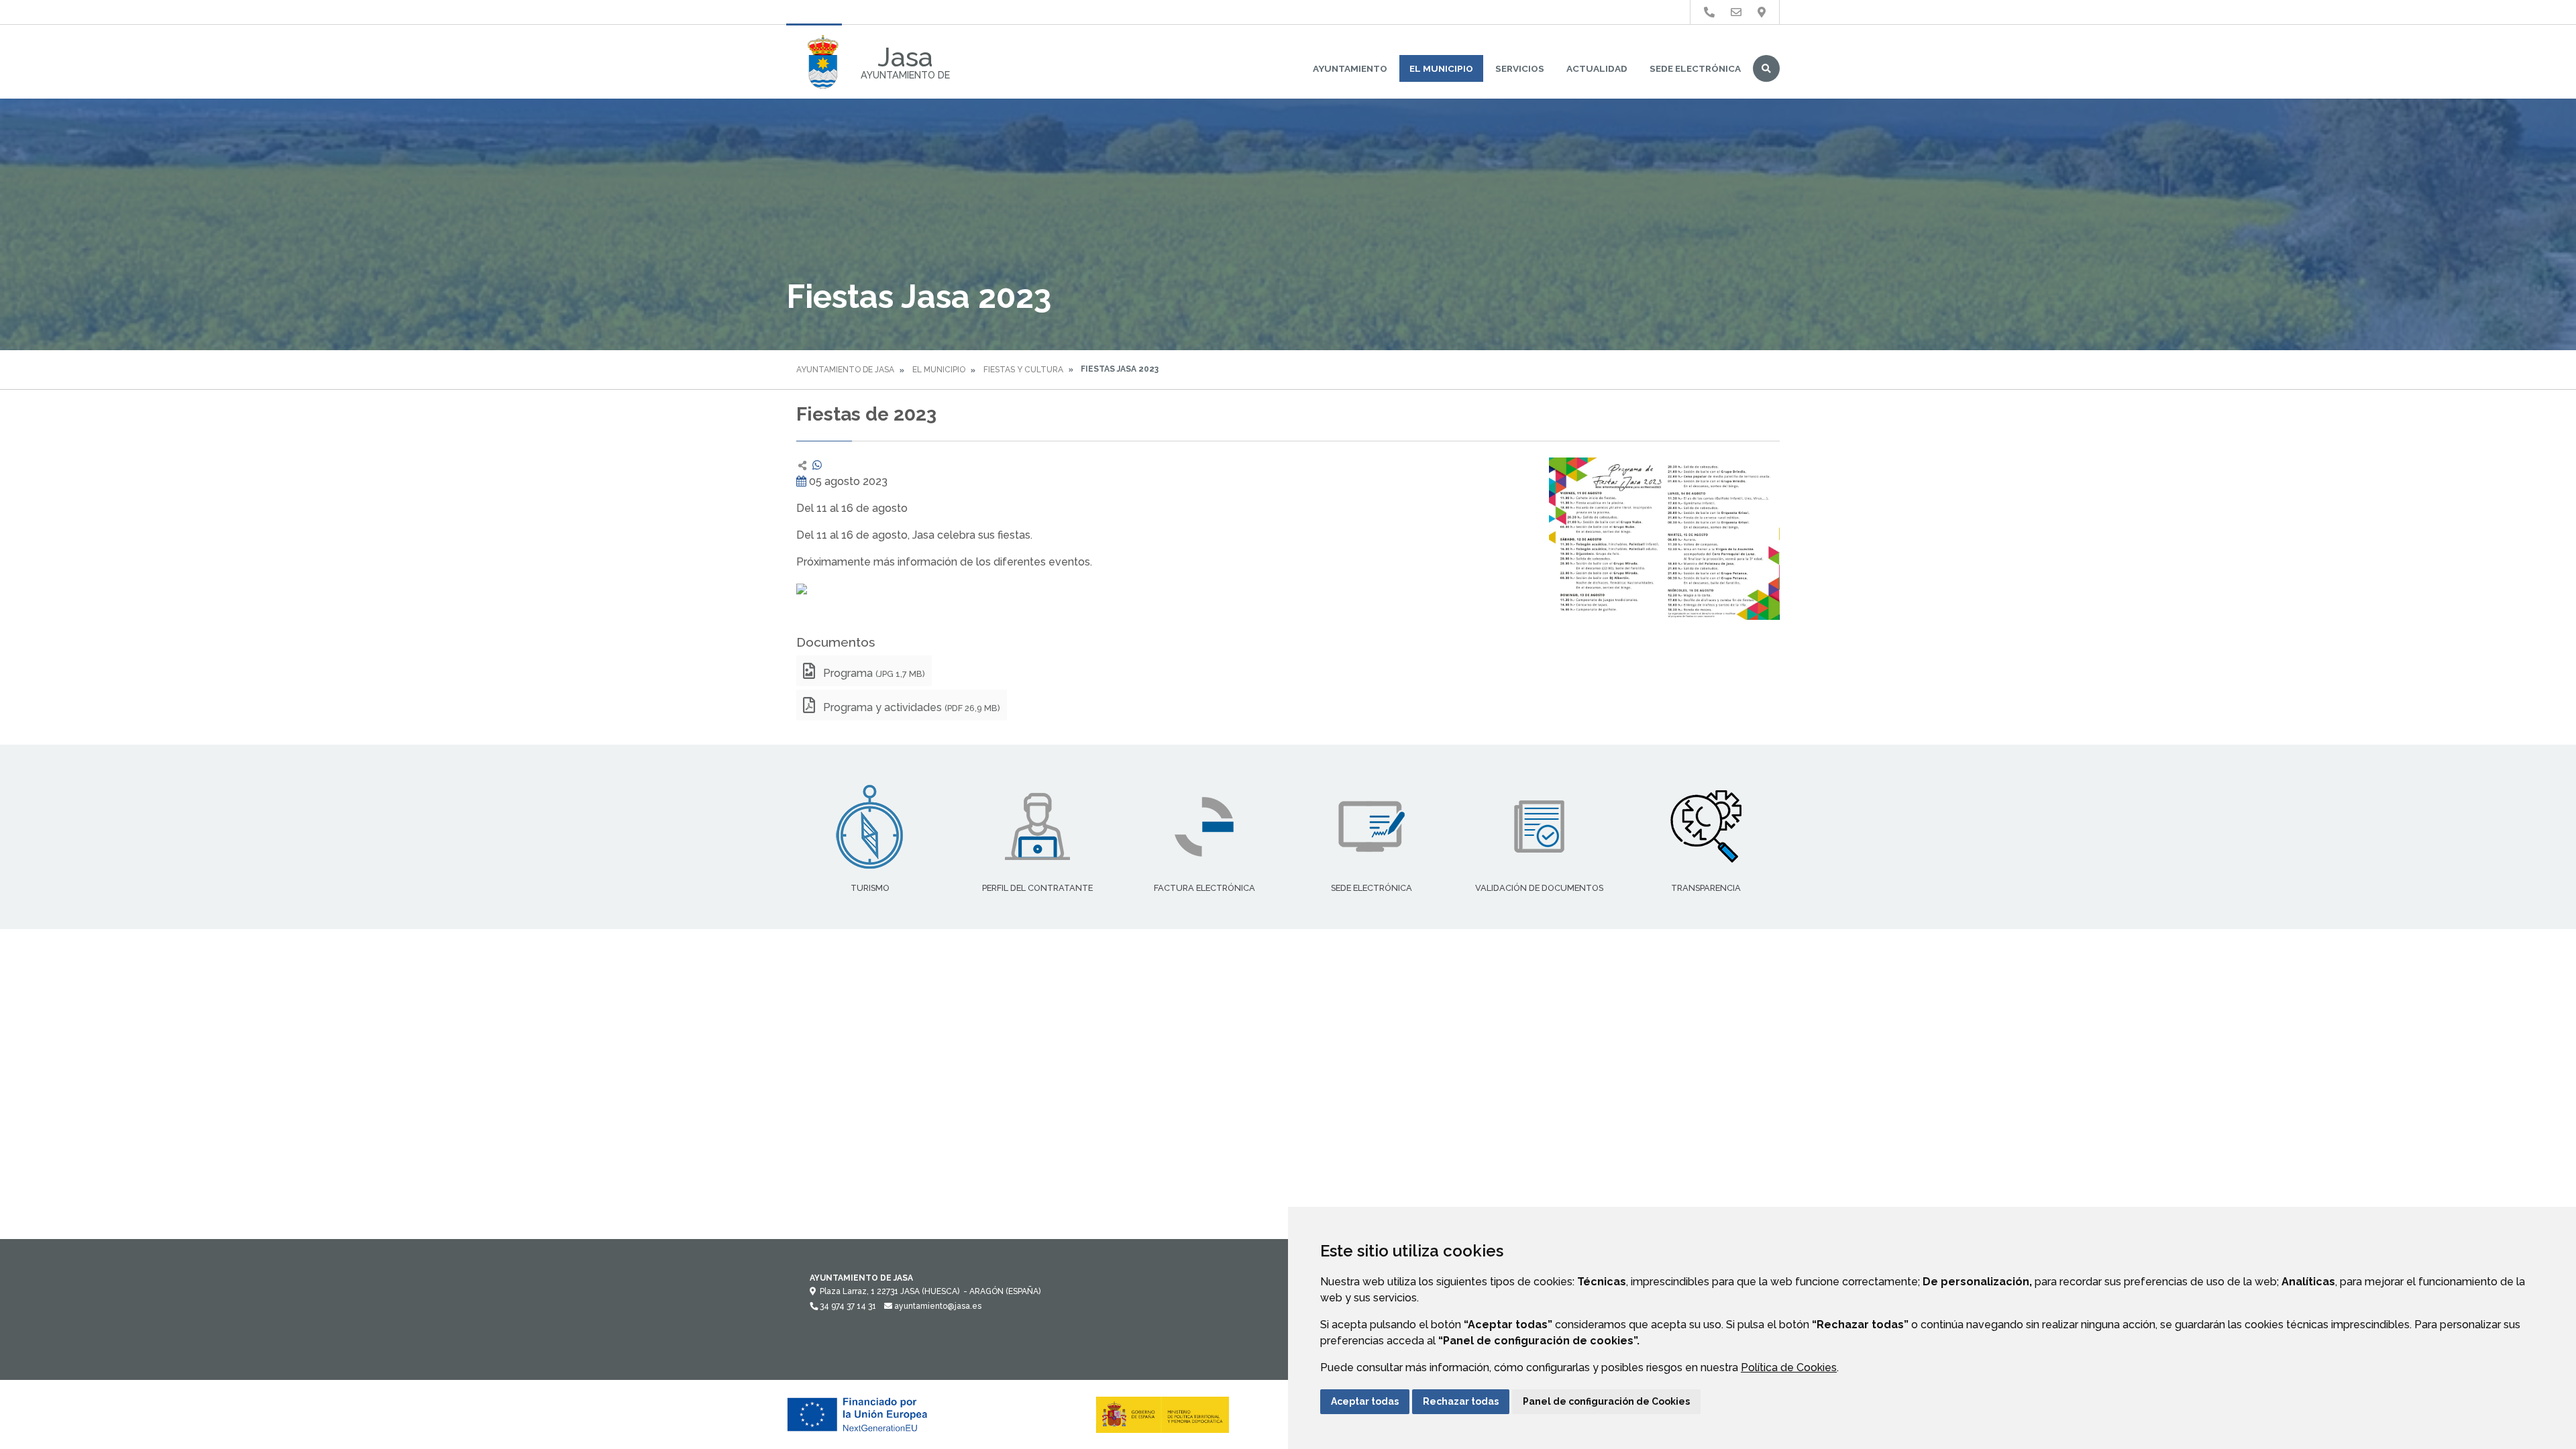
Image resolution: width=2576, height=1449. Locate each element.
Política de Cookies (1789, 1367)
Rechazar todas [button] (1461, 1401)
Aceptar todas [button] (1365, 1401)
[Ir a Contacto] (1736, 12)
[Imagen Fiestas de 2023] (1664, 539)
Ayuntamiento (1350, 68)
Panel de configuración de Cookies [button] (1606, 1401)
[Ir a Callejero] (1762, 12)
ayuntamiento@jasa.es (937, 1306)
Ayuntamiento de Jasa (845, 370)
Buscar (1766, 68)
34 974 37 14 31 (847, 1306)
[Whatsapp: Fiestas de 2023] (817, 465)
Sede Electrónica (1695, 68)
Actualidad (1597, 68)
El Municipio (1441, 68)
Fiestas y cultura (1023, 370)
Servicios (1520, 68)
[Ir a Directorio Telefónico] (1709, 12)
